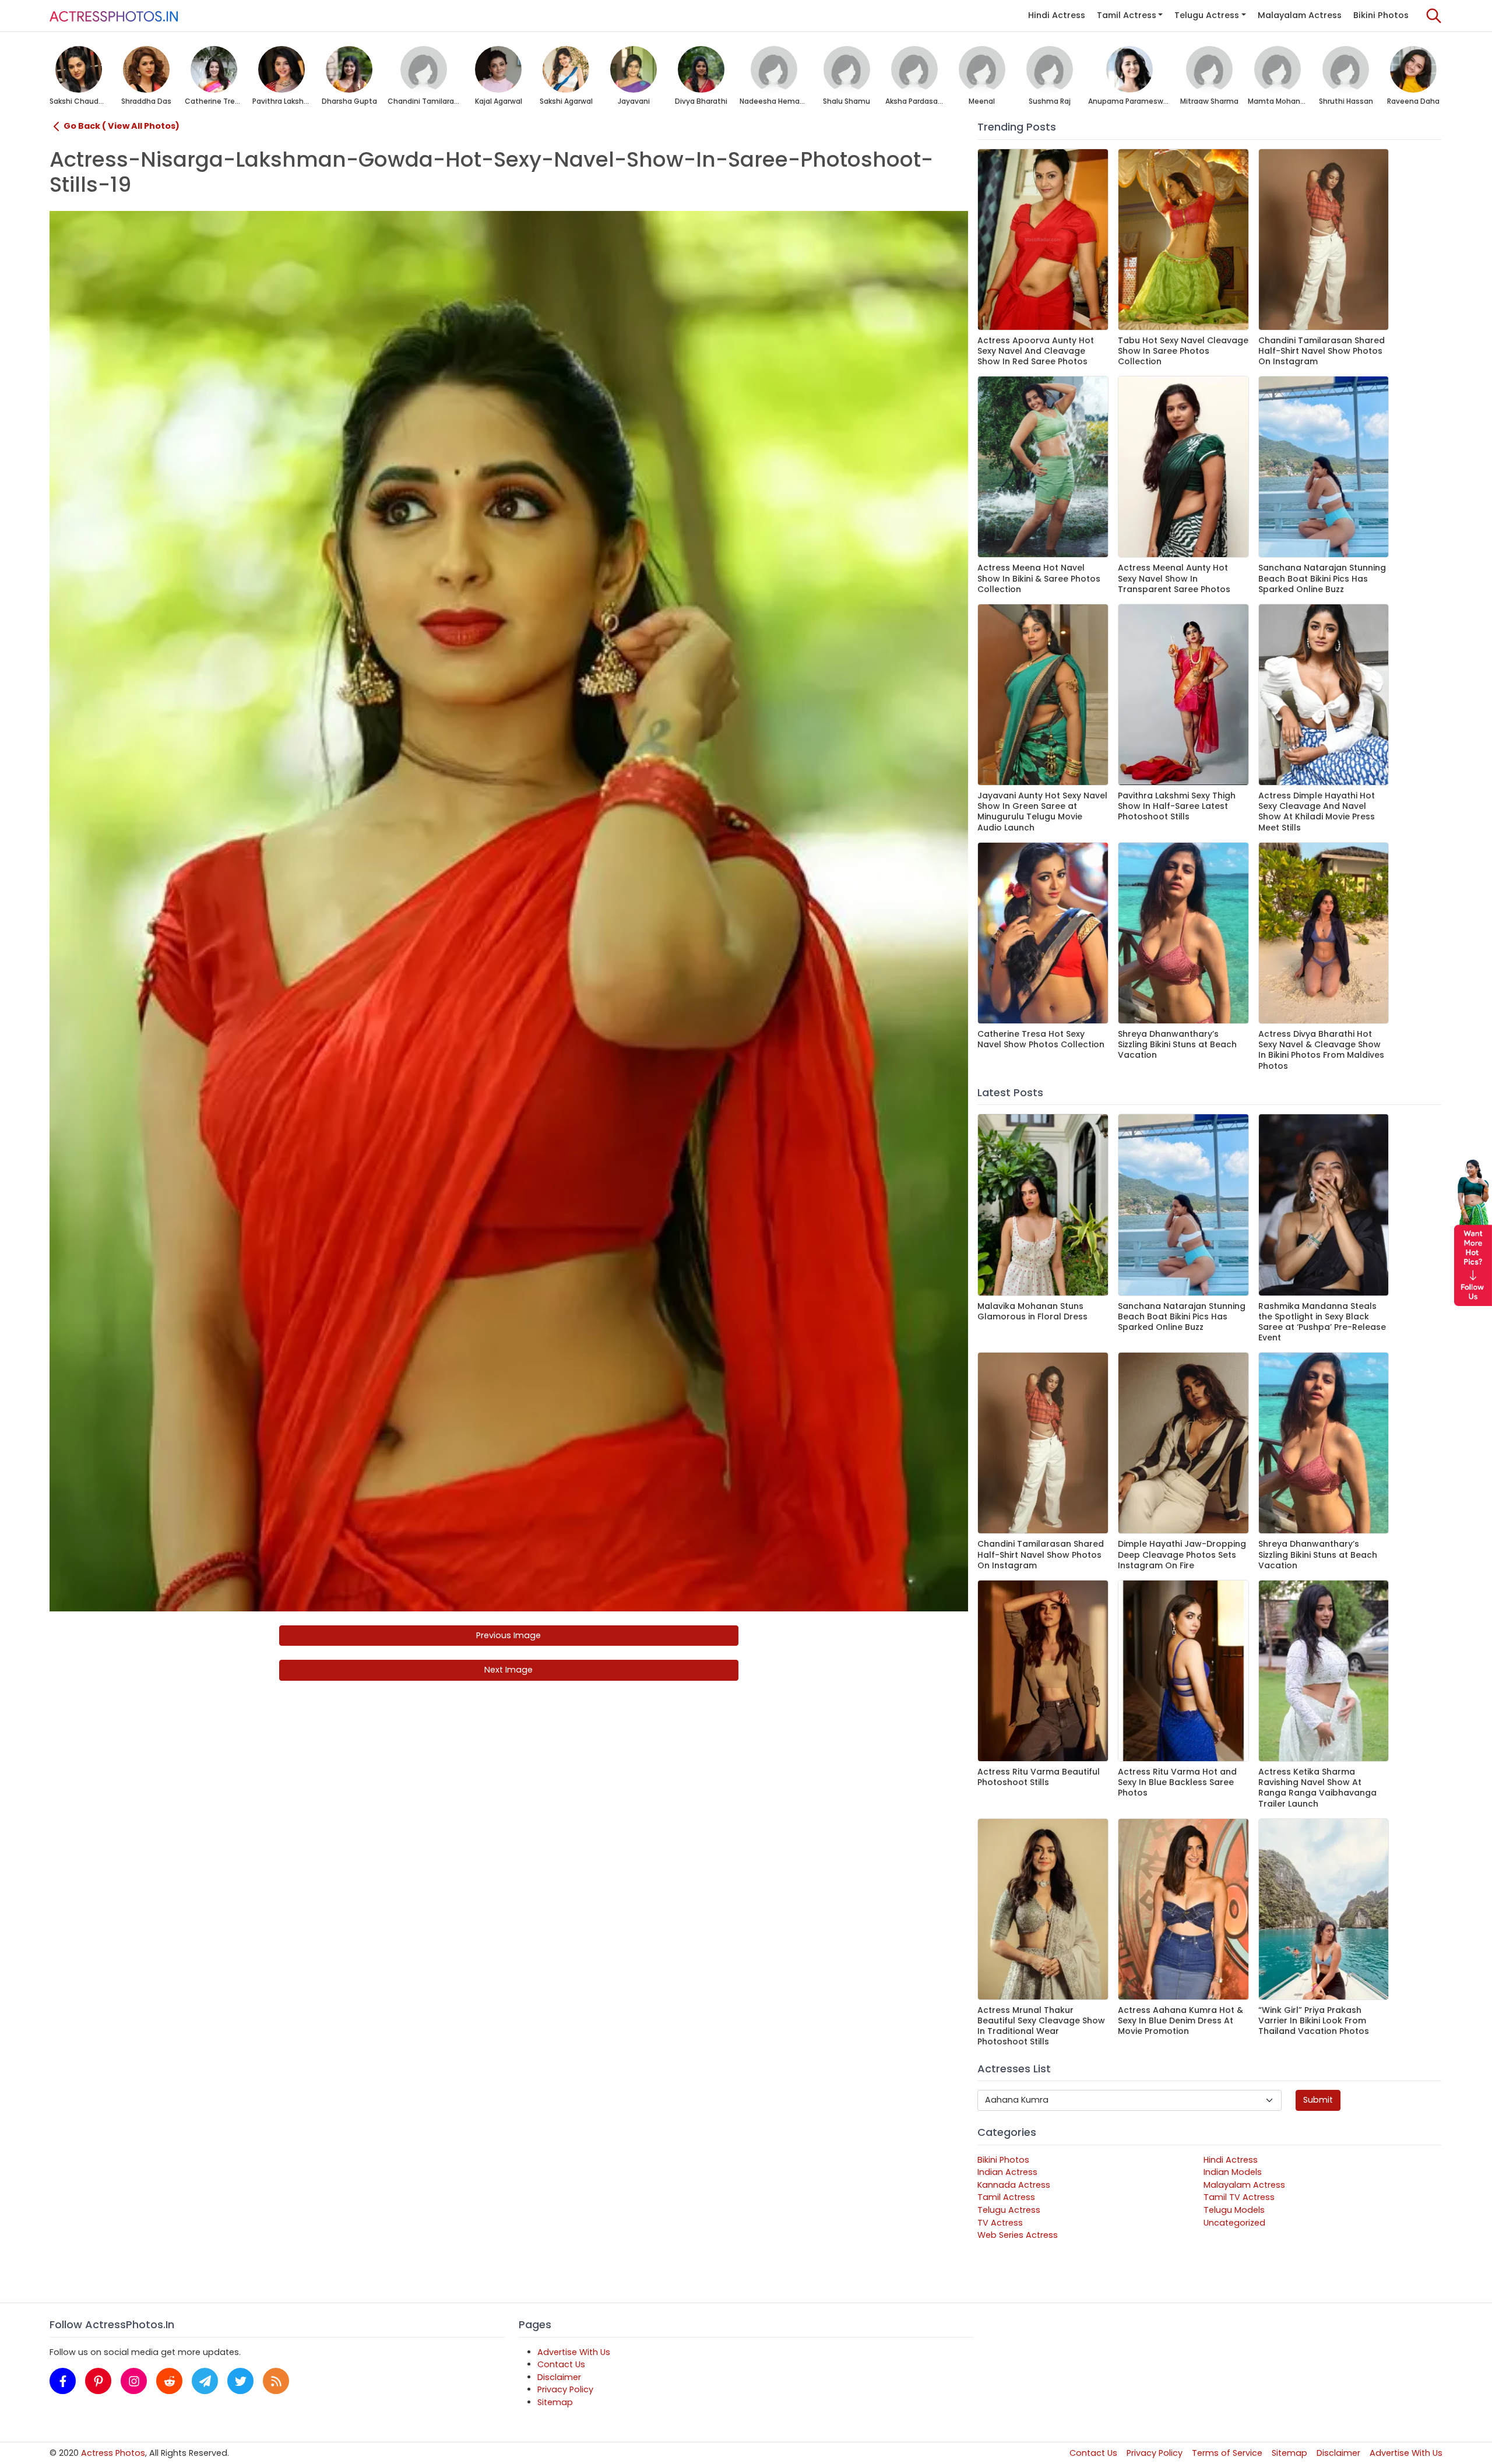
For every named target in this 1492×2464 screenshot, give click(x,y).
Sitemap (555, 2402)
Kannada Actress (1014, 2185)
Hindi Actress (1057, 15)
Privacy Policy (565, 2389)
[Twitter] (240, 2381)
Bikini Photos (1381, 15)
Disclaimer (559, 2377)
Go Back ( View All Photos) (122, 126)
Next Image (509, 1670)
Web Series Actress (1018, 2235)
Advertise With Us (574, 2352)
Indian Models (1233, 2172)
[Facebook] (63, 2381)
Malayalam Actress (1300, 15)
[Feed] (276, 2381)
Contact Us (561, 2364)
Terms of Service (1227, 2453)
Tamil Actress (1127, 15)
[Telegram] (205, 2381)
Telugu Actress (1207, 15)
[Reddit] (169, 2381)
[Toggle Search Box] (1434, 16)
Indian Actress (1007, 2172)
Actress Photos (113, 2453)
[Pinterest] (98, 2381)
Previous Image (509, 1635)
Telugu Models (1234, 2210)
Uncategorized (1234, 2223)
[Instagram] (134, 2381)
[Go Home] (114, 16)
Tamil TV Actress (1239, 2197)
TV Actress (1000, 2223)
